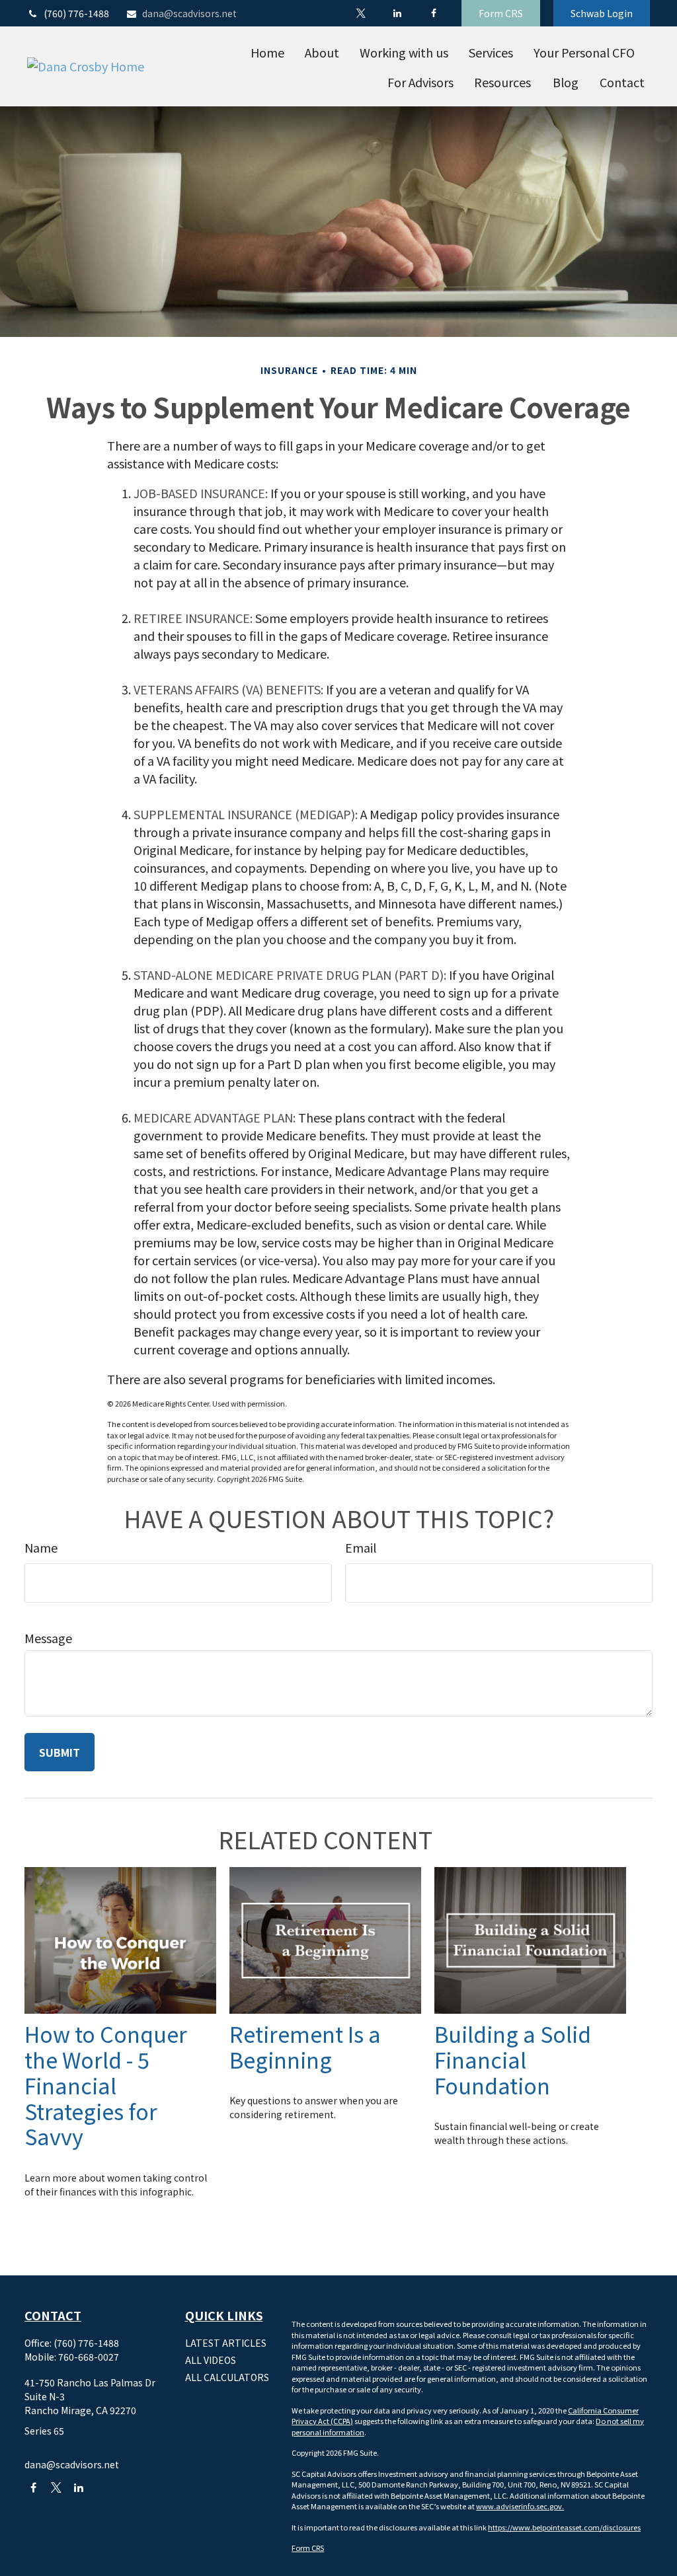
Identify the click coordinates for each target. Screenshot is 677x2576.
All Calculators (227, 2377)
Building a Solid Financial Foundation (513, 2059)
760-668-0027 (89, 2357)
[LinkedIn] (397, 13)
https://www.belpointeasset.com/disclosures (564, 2527)
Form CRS (501, 13)
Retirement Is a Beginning (305, 2046)
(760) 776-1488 (76, 13)
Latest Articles (226, 2343)
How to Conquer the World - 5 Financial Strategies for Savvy (106, 2085)
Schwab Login (602, 13)
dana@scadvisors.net (189, 13)
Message (48, 1638)
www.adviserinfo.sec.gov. (520, 2506)
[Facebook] (433, 13)
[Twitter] (361, 13)
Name (41, 1547)
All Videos (211, 2360)
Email (361, 1547)
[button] (267, 52)
